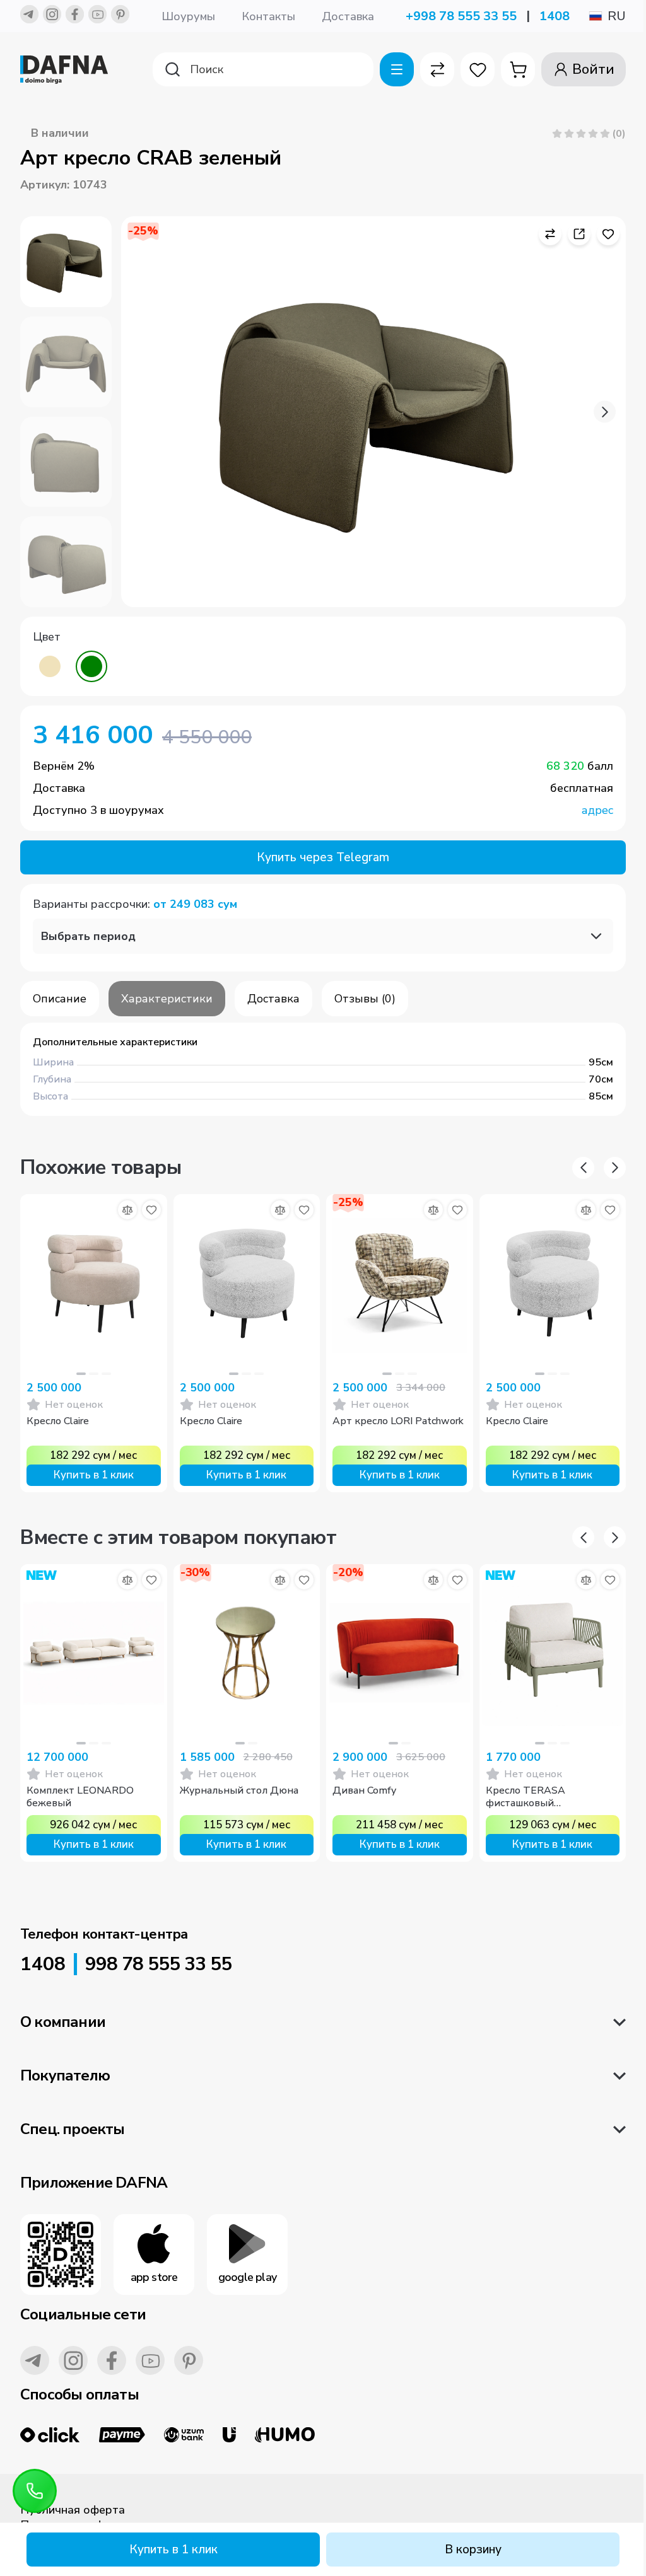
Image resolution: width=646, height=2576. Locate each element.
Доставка (348, 16)
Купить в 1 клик (173, 2550)
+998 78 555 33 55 (461, 16)
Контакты (268, 16)
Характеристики (167, 999)
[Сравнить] (127, 1210)
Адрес (597, 810)
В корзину (473, 2550)
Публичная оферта (73, 2510)
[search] (263, 69)
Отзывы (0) (365, 999)
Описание (60, 999)
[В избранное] (151, 1210)
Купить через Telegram (323, 857)
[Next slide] (605, 412)
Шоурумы (188, 16)
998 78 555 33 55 (158, 1964)
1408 (555, 16)
